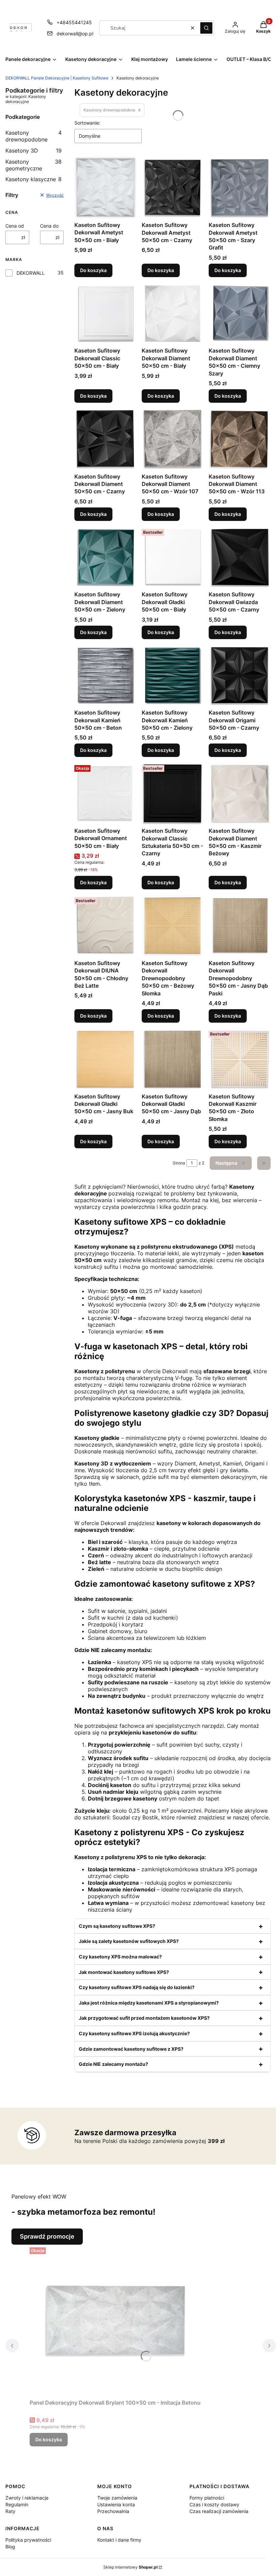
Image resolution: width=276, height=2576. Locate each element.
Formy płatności (207, 2498)
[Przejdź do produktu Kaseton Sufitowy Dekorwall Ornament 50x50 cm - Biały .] (105, 793)
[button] (206, 28)
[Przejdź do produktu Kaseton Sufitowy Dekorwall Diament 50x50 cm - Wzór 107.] (173, 439)
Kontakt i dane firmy (119, 2540)
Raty (10, 2511)
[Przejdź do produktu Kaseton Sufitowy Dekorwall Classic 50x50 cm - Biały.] (105, 313)
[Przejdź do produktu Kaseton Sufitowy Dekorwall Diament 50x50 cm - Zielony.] (105, 557)
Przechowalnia (113, 2511)
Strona (179, 1163)
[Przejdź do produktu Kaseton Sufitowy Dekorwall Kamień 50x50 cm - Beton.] (105, 675)
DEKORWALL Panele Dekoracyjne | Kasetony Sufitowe (57, 78)
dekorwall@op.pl (75, 34)
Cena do (49, 226)
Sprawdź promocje (47, 2236)
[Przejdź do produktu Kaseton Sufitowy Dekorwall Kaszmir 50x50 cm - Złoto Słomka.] (240, 1059)
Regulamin (17, 2504)
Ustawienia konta (116, 2504)
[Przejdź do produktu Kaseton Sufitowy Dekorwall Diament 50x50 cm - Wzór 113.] (240, 439)
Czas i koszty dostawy (214, 2504)
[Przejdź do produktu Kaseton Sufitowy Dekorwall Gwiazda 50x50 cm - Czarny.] (240, 557)
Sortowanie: (87, 123)
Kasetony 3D (33, 151)
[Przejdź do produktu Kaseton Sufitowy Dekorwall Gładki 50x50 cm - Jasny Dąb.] (173, 1059)
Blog (10, 2547)
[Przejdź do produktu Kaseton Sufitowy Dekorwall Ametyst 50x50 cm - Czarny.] (173, 188)
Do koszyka (93, 270)
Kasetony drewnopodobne (33, 136)
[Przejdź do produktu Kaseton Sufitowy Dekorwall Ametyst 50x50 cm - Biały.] (105, 188)
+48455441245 (74, 22)
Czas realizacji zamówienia (219, 2511)
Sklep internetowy (130, 2567)
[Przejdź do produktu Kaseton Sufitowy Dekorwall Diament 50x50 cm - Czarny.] (105, 439)
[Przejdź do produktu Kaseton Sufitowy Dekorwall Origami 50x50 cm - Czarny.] (240, 675)
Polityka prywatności (28, 2540)
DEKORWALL (31, 273)
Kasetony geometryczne (33, 165)
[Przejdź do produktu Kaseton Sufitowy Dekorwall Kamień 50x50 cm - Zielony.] (173, 675)
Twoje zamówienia (117, 2498)
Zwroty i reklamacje (27, 2498)
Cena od (15, 226)
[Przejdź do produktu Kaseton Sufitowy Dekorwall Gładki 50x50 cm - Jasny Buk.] (105, 1059)
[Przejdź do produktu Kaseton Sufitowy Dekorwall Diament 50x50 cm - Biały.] (173, 313)
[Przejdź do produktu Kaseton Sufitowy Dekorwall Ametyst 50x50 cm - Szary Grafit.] (240, 188)
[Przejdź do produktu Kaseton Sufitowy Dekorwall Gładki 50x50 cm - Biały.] (173, 557)
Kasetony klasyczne (33, 179)
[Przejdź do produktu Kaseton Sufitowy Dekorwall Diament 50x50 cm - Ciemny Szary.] (240, 313)
